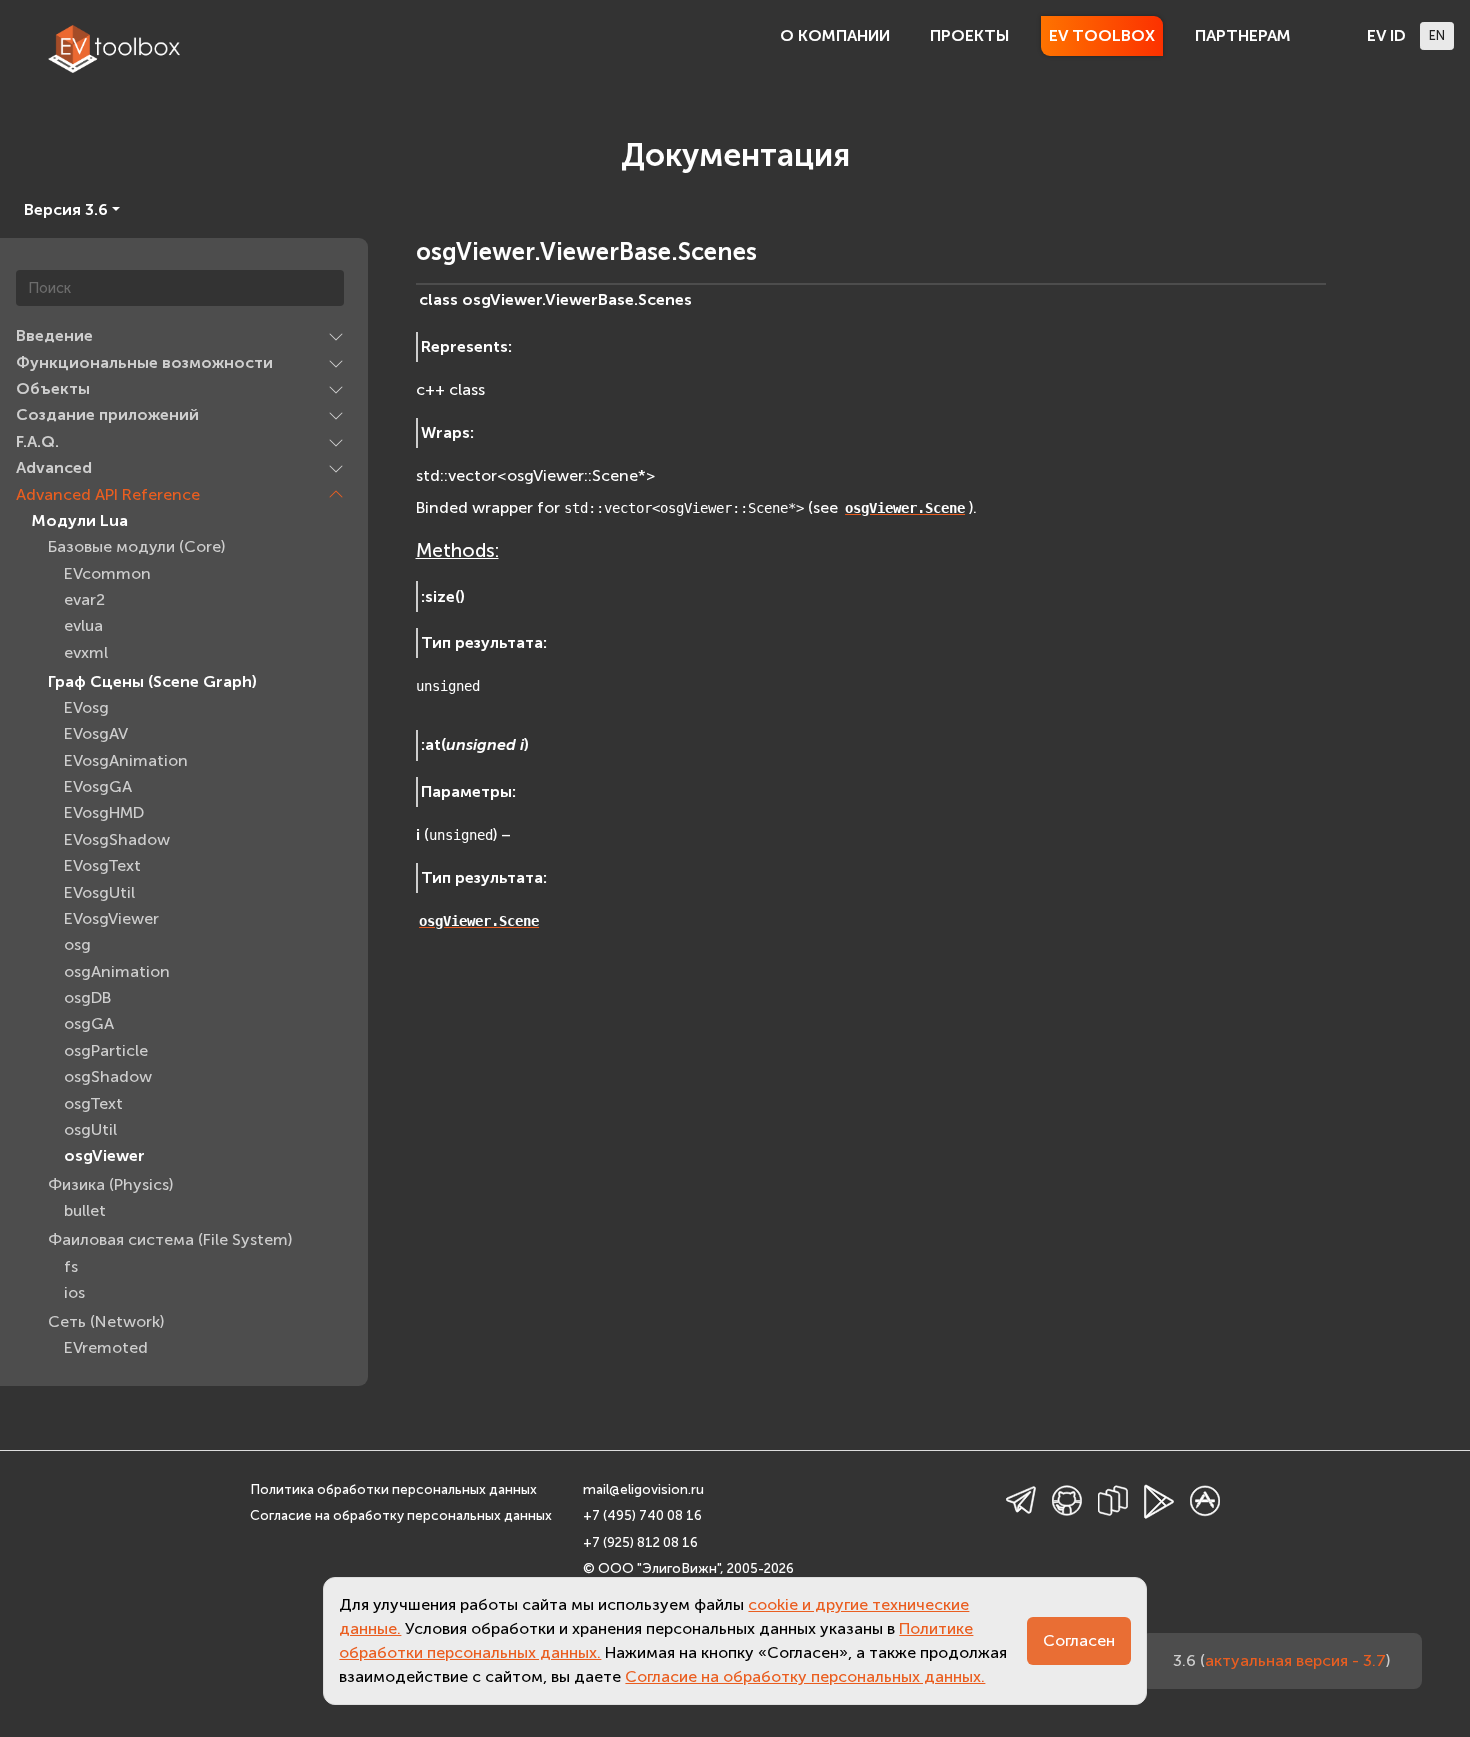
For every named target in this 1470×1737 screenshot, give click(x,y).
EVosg (86, 707)
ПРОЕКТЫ (969, 35)
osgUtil (90, 1129)
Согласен (1079, 1640)
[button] (336, 336)
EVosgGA (98, 786)
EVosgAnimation (126, 760)
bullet (85, 1210)
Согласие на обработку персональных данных (401, 1515)
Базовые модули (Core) (136, 546)
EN (1437, 35)
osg (77, 944)
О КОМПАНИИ (835, 35)
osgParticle (106, 1050)
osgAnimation (117, 971)
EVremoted (106, 1347)
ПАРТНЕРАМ (1243, 35)
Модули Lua (80, 520)
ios (74, 1292)
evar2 (84, 599)
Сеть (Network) (106, 1321)
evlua (83, 625)
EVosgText (102, 865)
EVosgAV (96, 733)
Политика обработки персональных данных (393, 1489)
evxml (86, 652)
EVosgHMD (104, 812)
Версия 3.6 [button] (66, 209)
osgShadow (108, 1076)
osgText (93, 1103)
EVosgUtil (99, 892)
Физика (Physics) (110, 1184)
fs (71, 1266)
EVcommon (107, 573)
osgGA (89, 1023)
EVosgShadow (117, 839)
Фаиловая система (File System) (170, 1239)
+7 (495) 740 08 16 (642, 1515)
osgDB (87, 997)
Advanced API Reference (108, 494)
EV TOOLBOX (1102, 35)
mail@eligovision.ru (643, 1489)
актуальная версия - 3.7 (1295, 1660)
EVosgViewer (111, 918)
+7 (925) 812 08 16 (640, 1542)
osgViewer (104, 1155)
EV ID (1386, 35)
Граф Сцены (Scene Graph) (152, 681)
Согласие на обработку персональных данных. (805, 1676)
